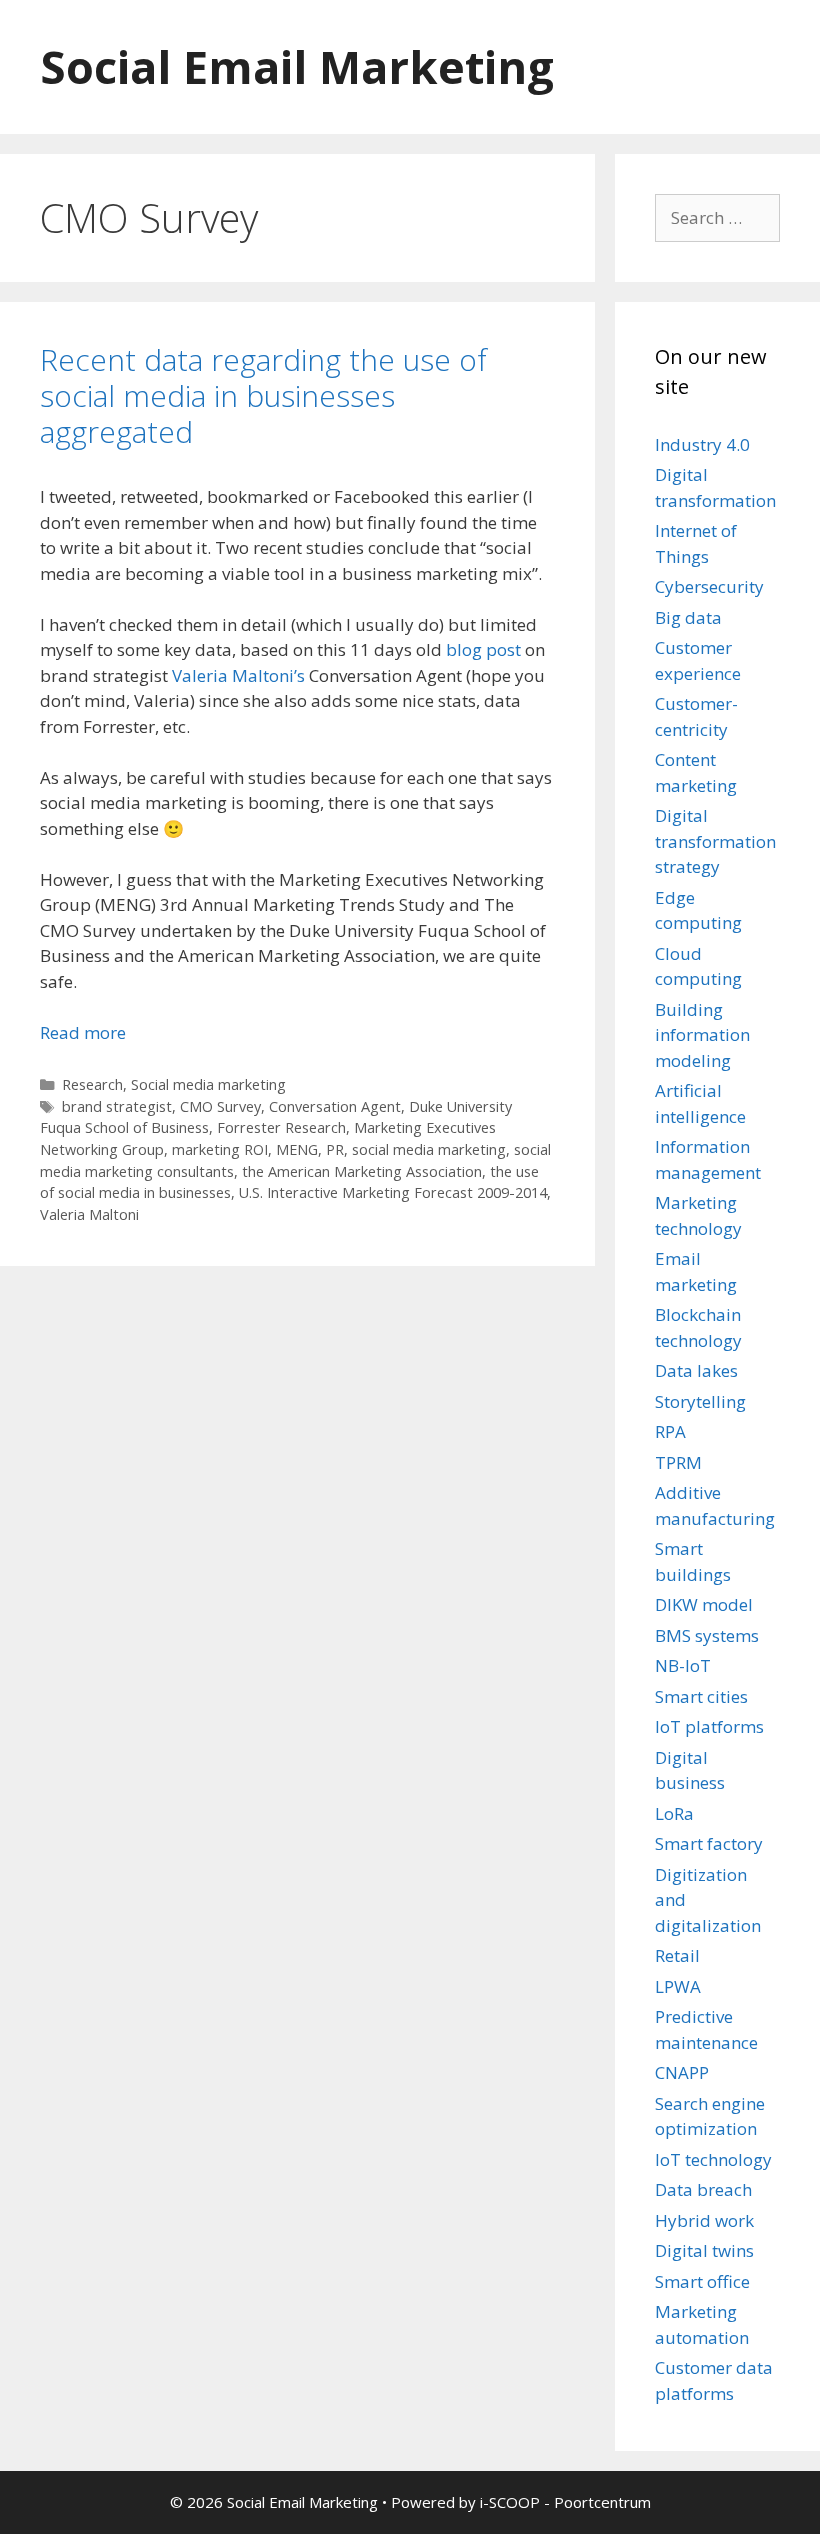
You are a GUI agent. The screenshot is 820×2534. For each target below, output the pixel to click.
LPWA (678, 1986)
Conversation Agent (335, 1106)
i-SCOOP (510, 2502)
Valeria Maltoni (89, 1214)
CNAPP (682, 2072)
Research (92, 1084)
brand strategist (117, 1106)
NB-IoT (683, 1665)
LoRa (674, 1813)
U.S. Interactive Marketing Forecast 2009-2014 (393, 1192)
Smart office (702, 2281)
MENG (297, 1149)
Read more (83, 1032)
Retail (677, 1955)
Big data (688, 617)
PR (335, 1149)
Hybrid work (704, 2220)
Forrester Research (281, 1127)
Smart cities (701, 1696)
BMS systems (707, 1635)
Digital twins (704, 2250)
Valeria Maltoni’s (238, 675)
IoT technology (713, 2159)
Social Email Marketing (297, 66)
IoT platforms (709, 1726)
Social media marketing (208, 1084)
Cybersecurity (709, 586)
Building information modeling (702, 1035)
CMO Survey (220, 1106)
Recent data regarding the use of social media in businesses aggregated (263, 395)
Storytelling (700, 1401)
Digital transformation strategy (715, 841)
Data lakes (696, 1370)
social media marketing (429, 1149)
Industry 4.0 (702, 444)
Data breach (703, 2189)
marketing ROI (220, 1149)
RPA (670, 1431)
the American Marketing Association (362, 1171)
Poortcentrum (602, 2502)
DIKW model (704, 1604)
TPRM (678, 1462)
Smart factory (709, 1843)
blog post (483, 649)
